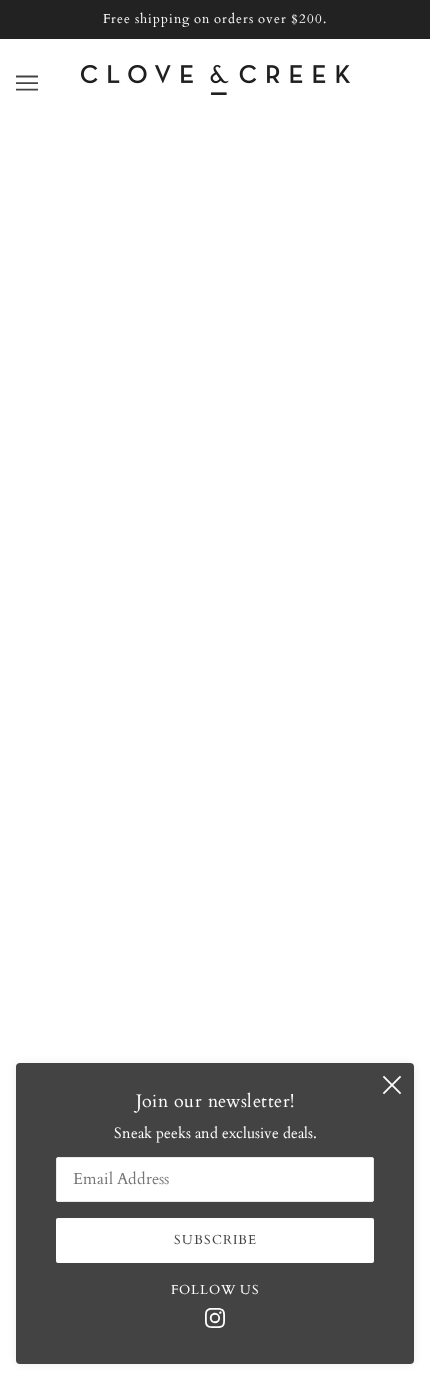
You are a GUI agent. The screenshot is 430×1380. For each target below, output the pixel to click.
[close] (392, 1085)
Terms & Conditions (215, 746)
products (222, 366)
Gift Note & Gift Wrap (215, 685)
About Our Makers (215, 593)
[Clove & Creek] (215, 90)
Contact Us (215, 563)
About (215, 532)
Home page (207, 343)
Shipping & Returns (215, 654)
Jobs (215, 715)
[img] (215, 1316)
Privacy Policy (215, 776)
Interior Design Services (215, 624)
